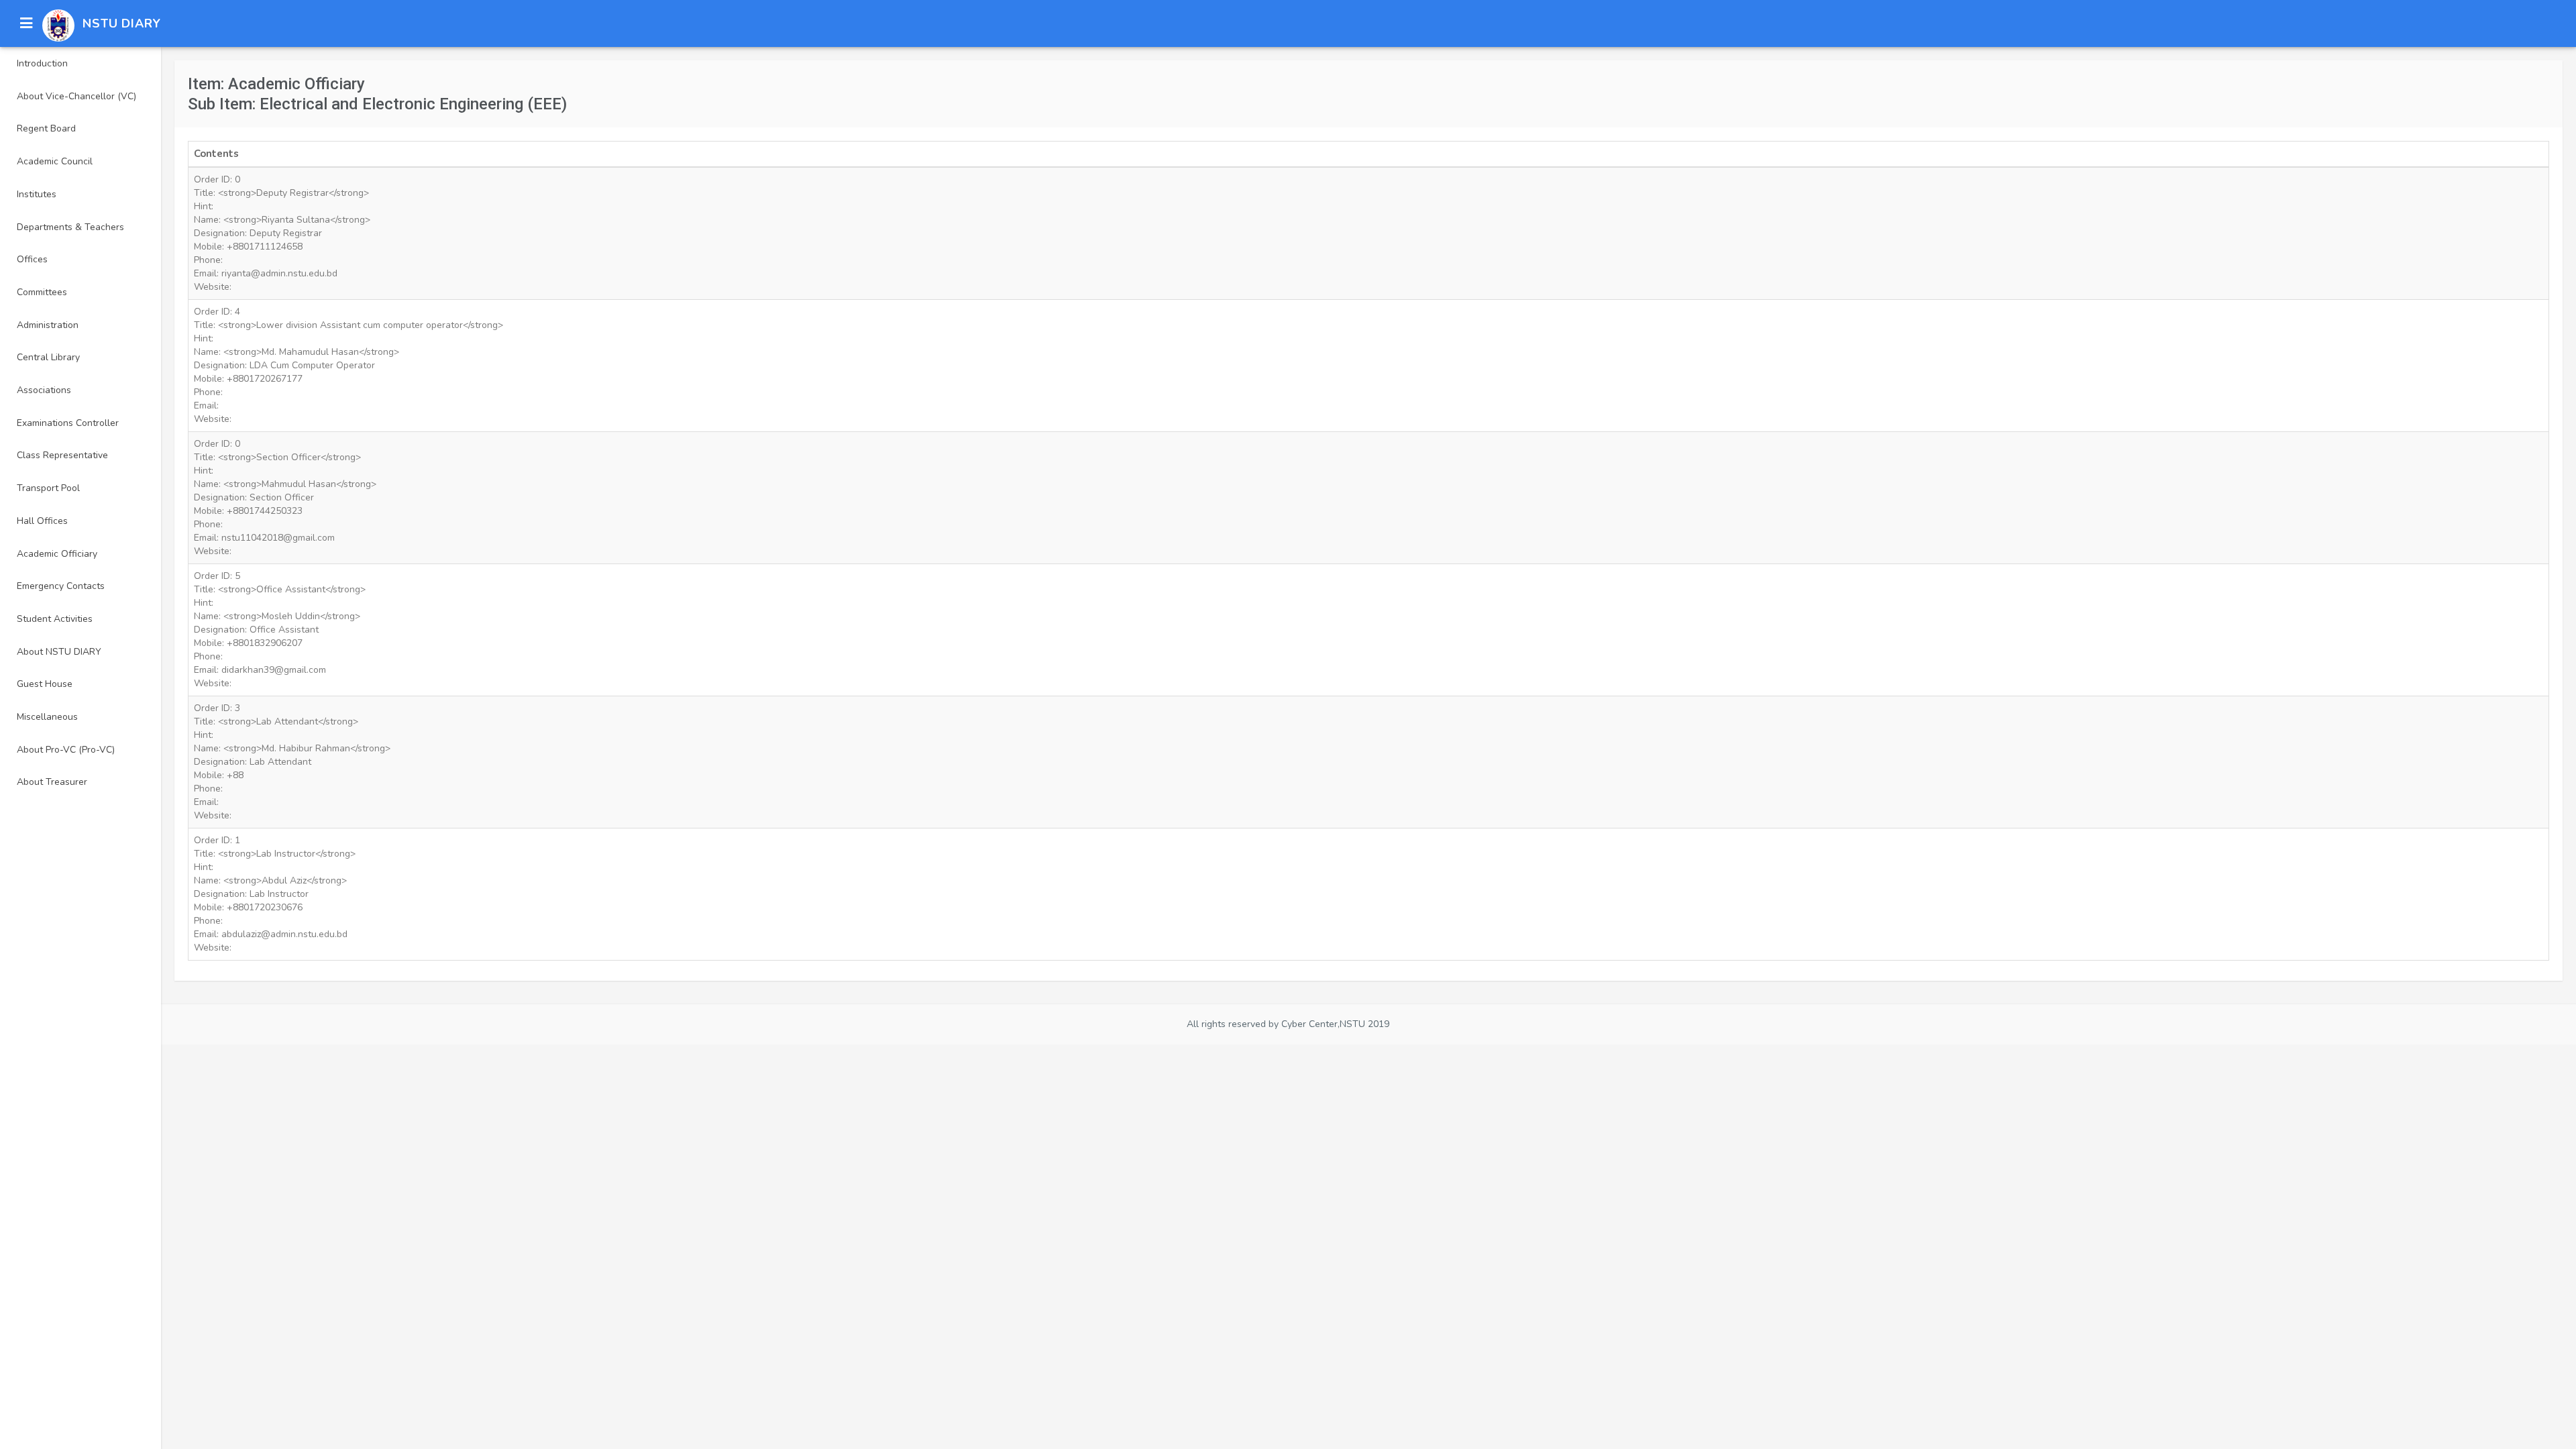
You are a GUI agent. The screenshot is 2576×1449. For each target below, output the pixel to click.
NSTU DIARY (122, 23)
